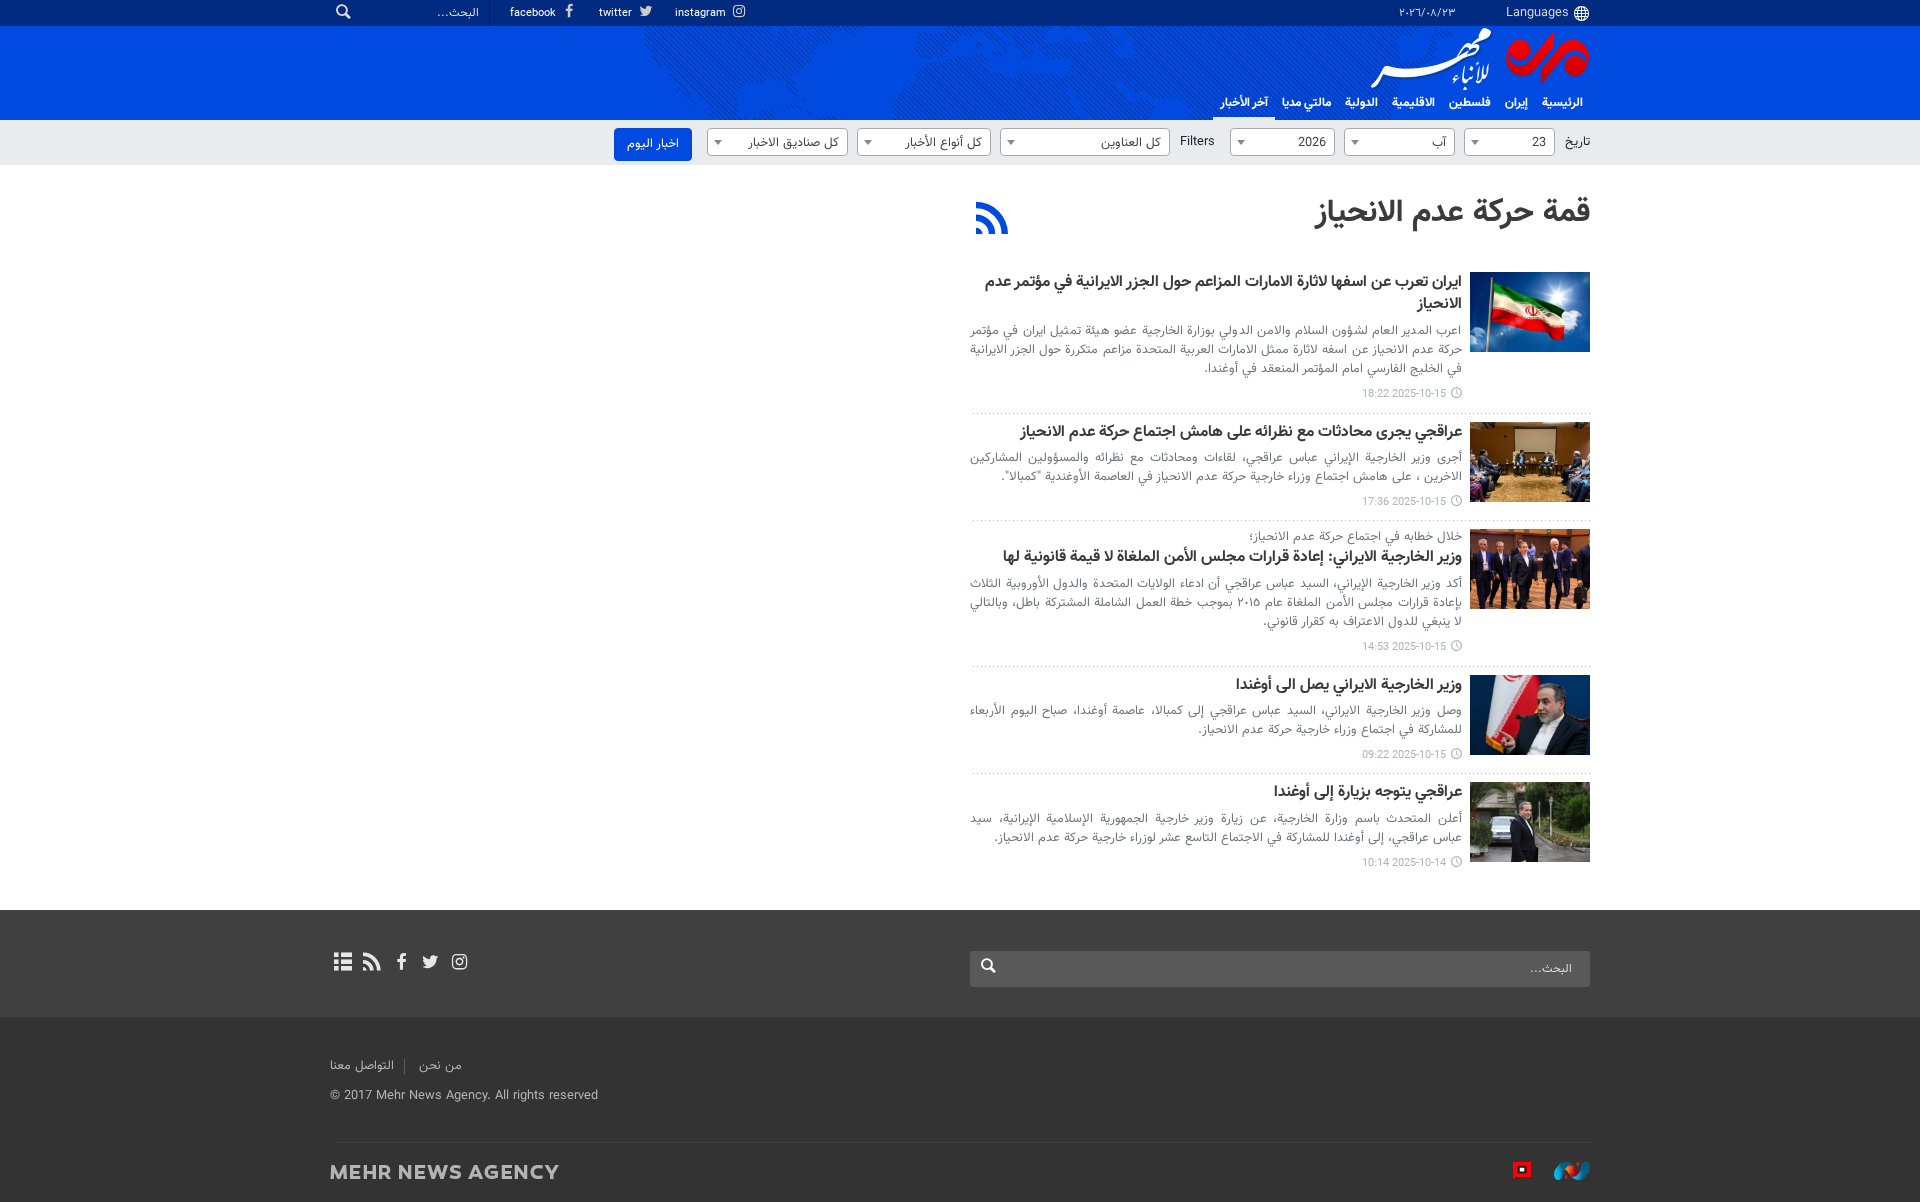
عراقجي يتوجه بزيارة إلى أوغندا (1368, 793)
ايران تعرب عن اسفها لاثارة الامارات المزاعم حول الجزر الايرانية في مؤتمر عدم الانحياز (1223, 294)
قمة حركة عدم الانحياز (1452, 213)
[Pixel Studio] (1512, 1171)
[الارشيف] (342, 964)
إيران (1516, 103)
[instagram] (459, 964)
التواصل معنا (362, 1066)
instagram (702, 13)
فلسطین (1470, 103)
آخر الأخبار (1244, 103)
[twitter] (430, 964)
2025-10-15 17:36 (1404, 502)
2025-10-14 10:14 (1404, 863)
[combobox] (1509, 142)
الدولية (1361, 103)
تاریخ (1577, 142)
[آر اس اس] (371, 964)
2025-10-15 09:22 (1404, 755)
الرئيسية (1562, 103)
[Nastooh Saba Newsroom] (1562, 1171)
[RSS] (992, 221)
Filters (1197, 142)
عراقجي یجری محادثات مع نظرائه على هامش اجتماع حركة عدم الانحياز (1241, 433)
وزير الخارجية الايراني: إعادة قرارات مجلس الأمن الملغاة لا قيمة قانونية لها (1232, 558)
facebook (534, 13)
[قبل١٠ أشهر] (1530, 312)
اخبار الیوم (653, 144)
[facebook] (400, 964)
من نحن (440, 1066)
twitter (617, 13)
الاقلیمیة (1413, 103)
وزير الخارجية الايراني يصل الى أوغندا (1349, 686)
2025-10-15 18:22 (1404, 394)
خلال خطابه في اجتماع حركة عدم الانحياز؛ (1355, 537)
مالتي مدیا (1306, 103)
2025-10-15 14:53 (1404, 647)
